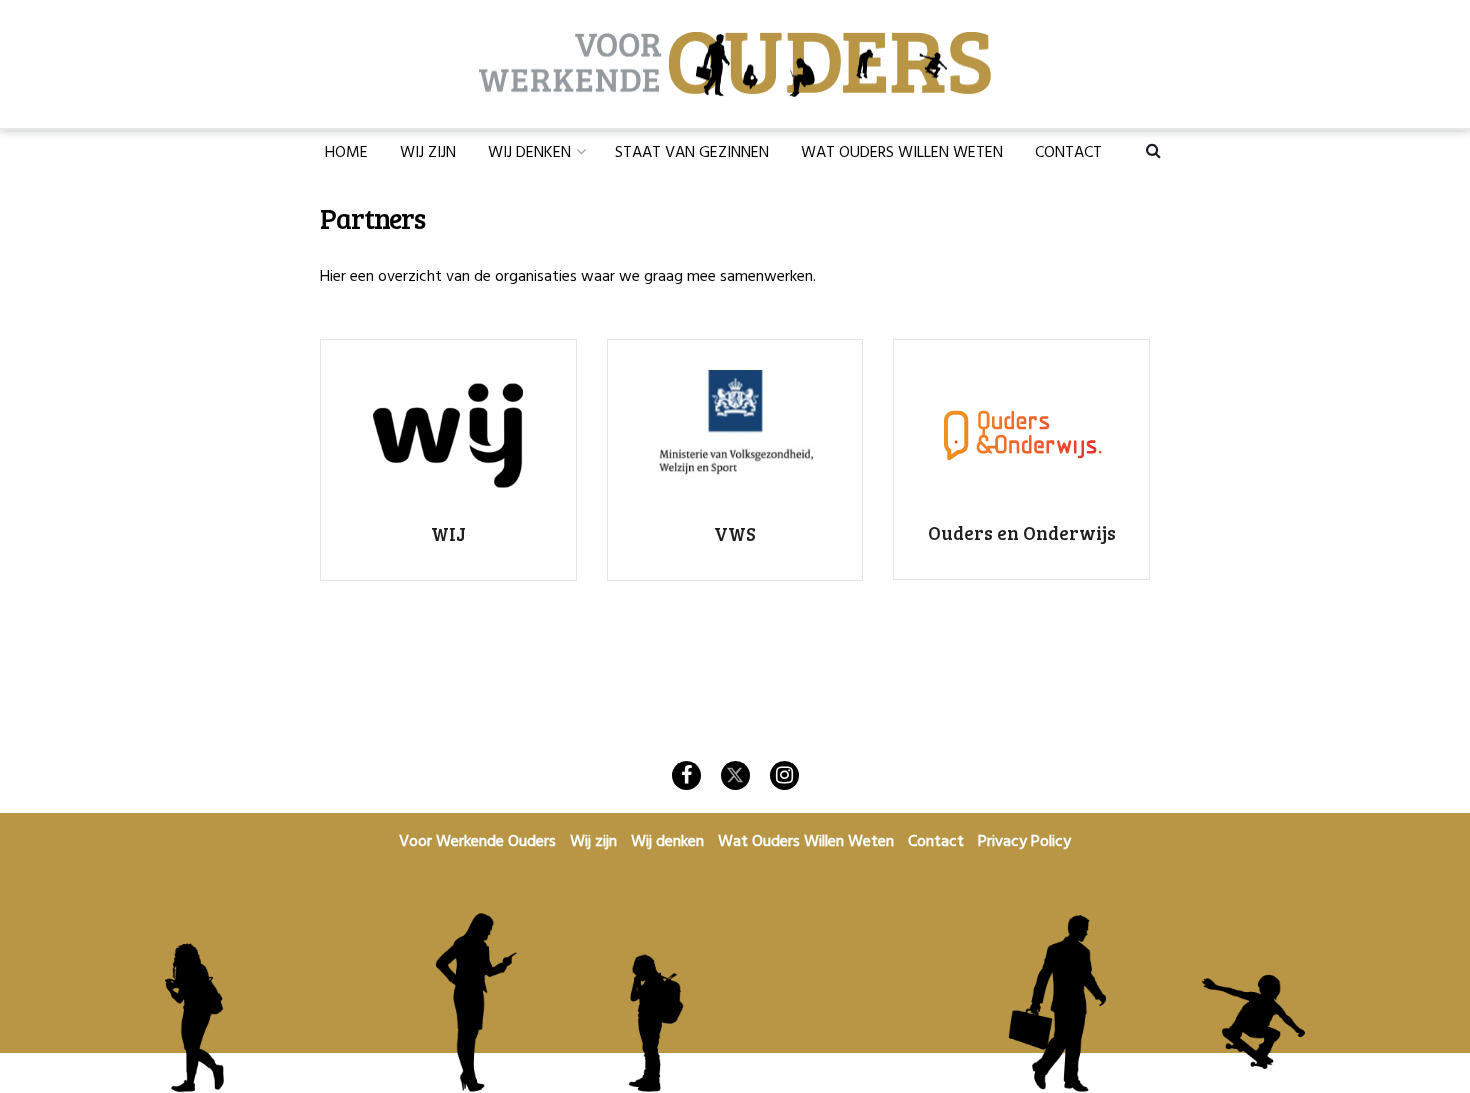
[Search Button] (1153, 150)
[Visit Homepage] (735, 64)
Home (346, 153)
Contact (1068, 153)
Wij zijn (428, 153)
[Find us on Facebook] (686, 775)
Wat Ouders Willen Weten (902, 153)
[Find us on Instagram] (784, 775)
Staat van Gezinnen (692, 153)
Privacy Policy (1024, 842)
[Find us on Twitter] (735, 775)
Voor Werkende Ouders (477, 842)
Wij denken (529, 153)
